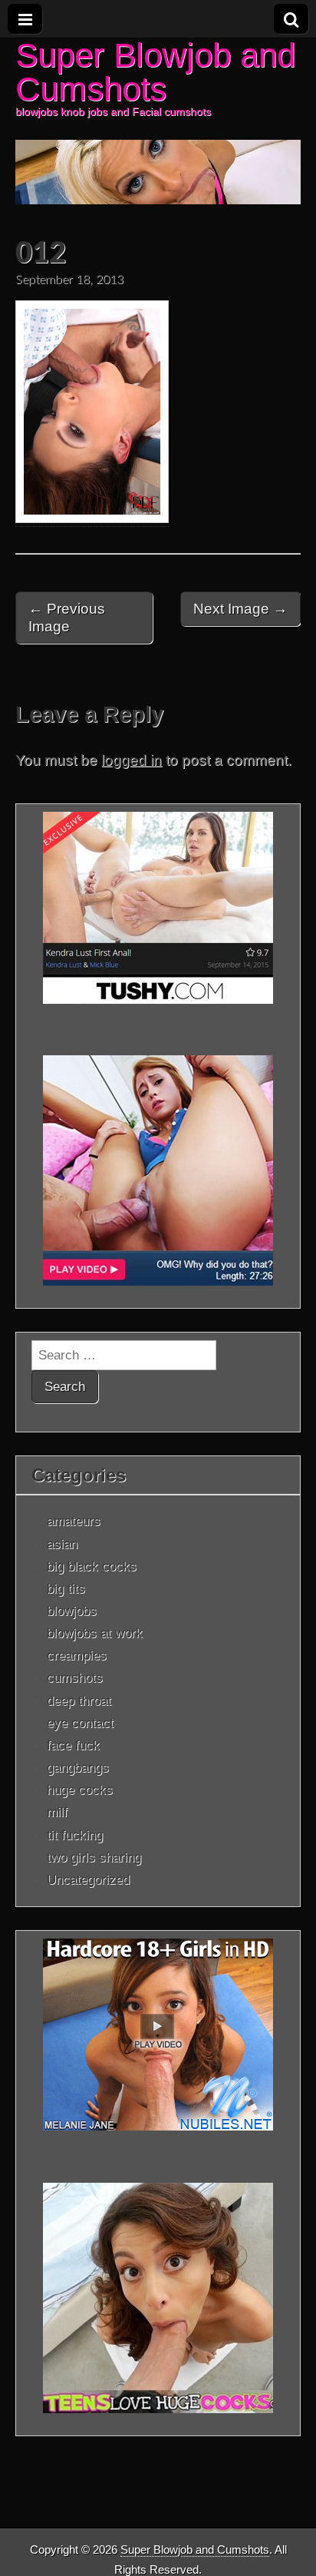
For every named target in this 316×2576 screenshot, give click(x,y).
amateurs (74, 1521)
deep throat (79, 1700)
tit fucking (75, 1835)
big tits (66, 1588)
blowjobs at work (95, 1633)
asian (62, 1544)
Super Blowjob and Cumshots (155, 72)
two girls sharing (94, 1857)
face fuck (73, 1745)
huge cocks (80, 1790)
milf (57, 1812)
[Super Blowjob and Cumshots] (158, 121)
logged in (132, 760)
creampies (77, 1655)
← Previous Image (67, 618)
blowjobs (72, 1611)
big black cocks (92, 1566)
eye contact (80, 1723)
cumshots (75, 1677)
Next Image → (240, 609)
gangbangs (78, 1767)
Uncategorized (88, 1879)
